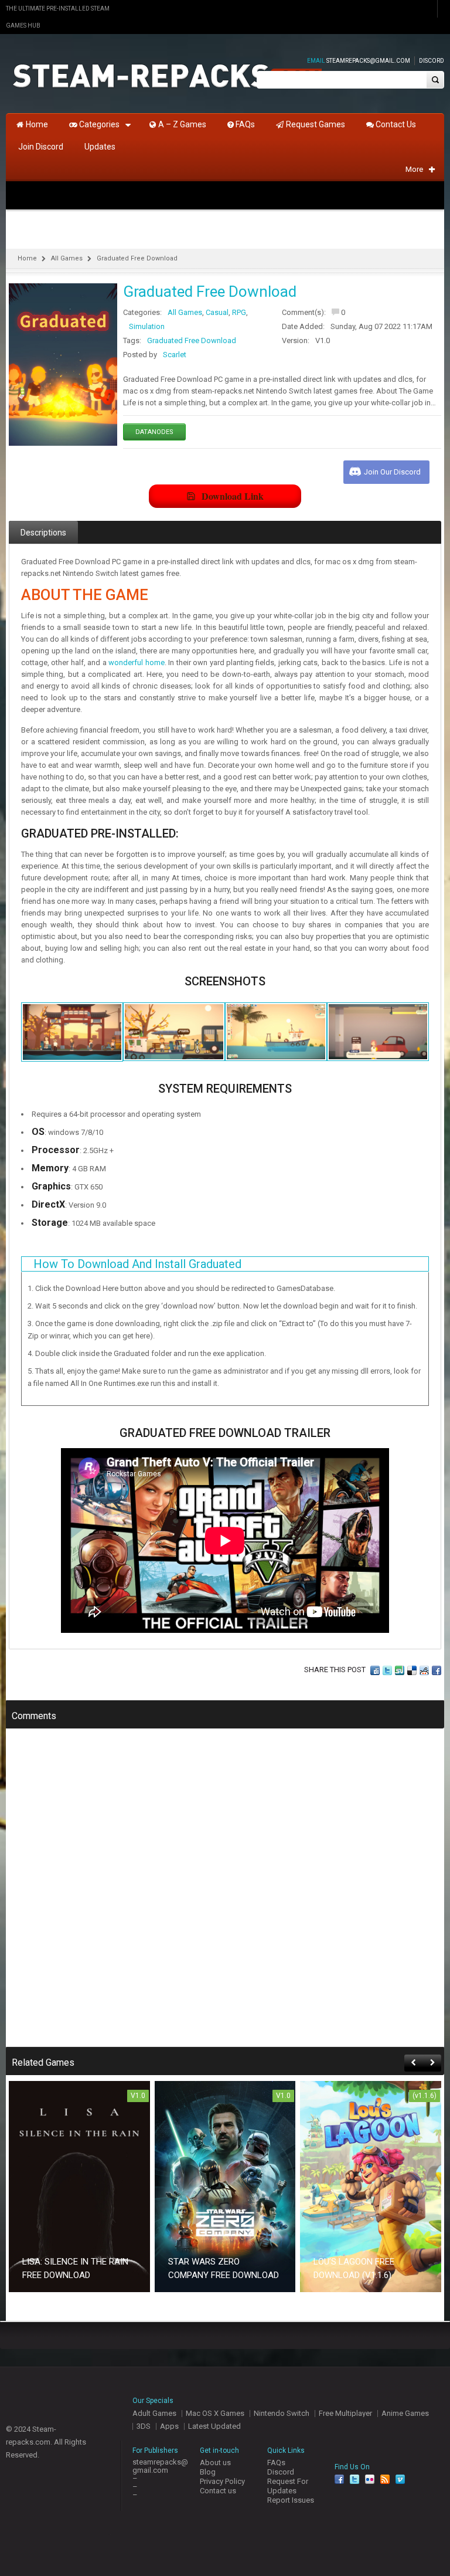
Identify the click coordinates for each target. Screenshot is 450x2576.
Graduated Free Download (192, 340)
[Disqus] (225, 1896)
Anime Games (405, 2413)
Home (27, 258)
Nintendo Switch (282, 2413)
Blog (208, 2472)
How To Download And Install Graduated (137, 1264)
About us (215, 2463)
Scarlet (175, 355)
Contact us (218, 2491)
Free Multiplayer (345, 2413)
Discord (432, 61)
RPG (239, 312)
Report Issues (291, 2500)
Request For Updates (288, 2486)
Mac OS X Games (215, 2413)
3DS (144, 2426)
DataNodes (154, 432)
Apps (169, 2426)
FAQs (276, 2463)
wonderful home (136, 662)
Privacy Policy (222, 2481)
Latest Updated (214, 2426)
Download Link (233, 496)
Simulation (147, 326)
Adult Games (154, 2413)
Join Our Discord (392, 472)
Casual (217, 312)
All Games (67, 258)
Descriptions (43, 533)
